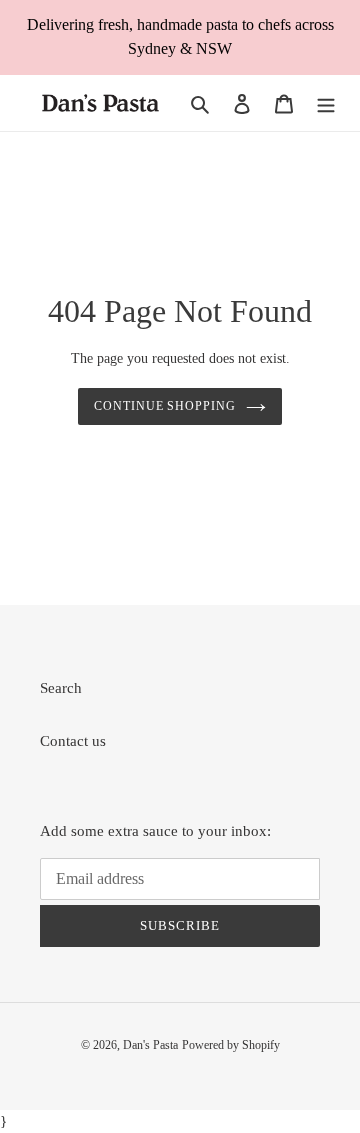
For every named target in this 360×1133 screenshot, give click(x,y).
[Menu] (326, 103)
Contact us (73, 741)
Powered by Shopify (231, 1045)
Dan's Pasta (150, 1045)
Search (61, 688)
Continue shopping (165, 406)
